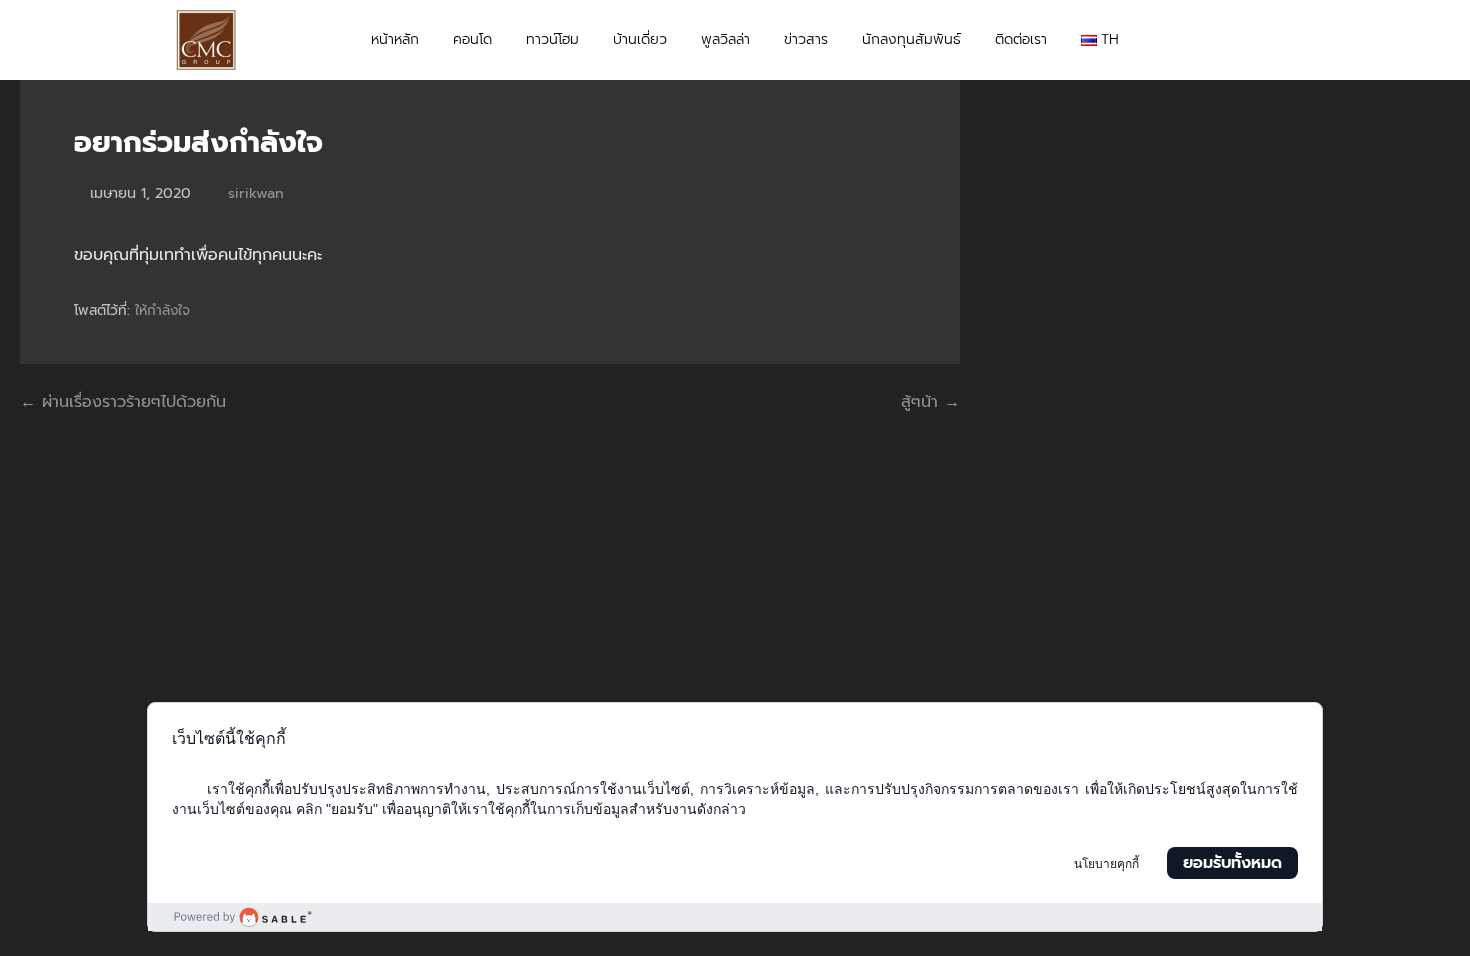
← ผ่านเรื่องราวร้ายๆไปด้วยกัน (123, 402)
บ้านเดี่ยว (640, 39)
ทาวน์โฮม (552, 39)
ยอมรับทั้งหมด (1232, 863)
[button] (1276, 40)
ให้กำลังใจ (162, 310)
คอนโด (472, 39)
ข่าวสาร (806, 39)
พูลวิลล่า (725, 39)
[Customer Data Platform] (735, 917)
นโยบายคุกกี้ (1106, 864)
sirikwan (256, 193)
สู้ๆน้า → (930, 402)
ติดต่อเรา (1021, 39)
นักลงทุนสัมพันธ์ (911, 39)
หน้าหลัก (395, 39)
